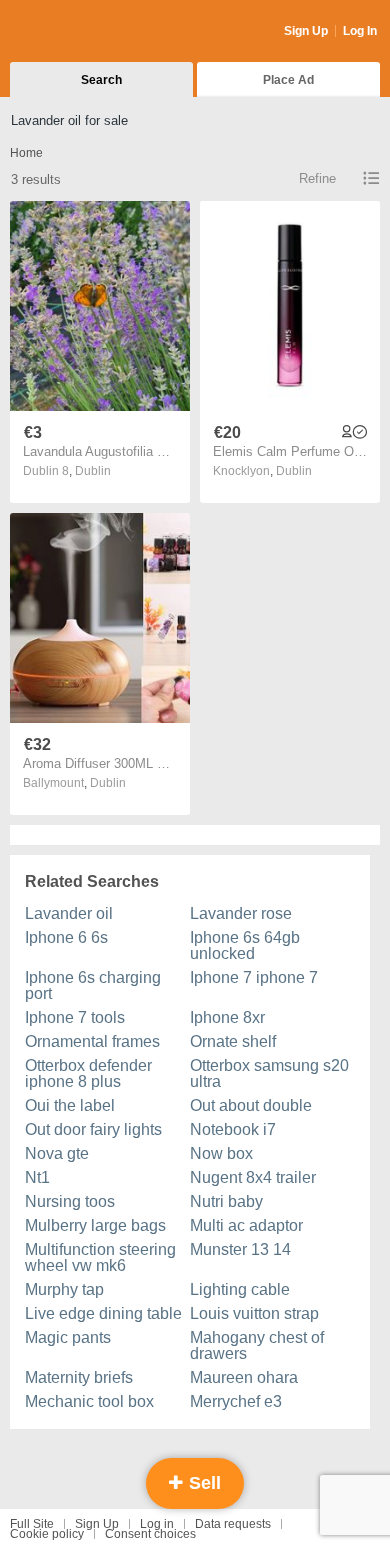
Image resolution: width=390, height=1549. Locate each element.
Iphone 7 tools (75, 1017)
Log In (360, 31)
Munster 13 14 (240, 1249)
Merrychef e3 (236, 1401)
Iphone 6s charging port (93, 985)
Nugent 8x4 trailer (253, 1177)
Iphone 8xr (227, 1017)
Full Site (32, 1524)
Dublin (93, 471)
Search (101, 80)
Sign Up (306, 31)
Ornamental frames (92, 1041)
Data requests (233, 1524)
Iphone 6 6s (66, 937)
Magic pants (68, 1337)
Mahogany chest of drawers (257, 1345)
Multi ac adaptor (246, 1225)
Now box (221, 1153)
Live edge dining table (103, 1313)
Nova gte (57, 1153)
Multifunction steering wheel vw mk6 (100, 1257)
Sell (202, 1483)
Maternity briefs (79, 1377)
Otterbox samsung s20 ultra (269, 1073)
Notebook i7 (233, 1129)
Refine (317, 178)
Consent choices (150, 1534)
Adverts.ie (88, 32)
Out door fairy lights (93, 1129)
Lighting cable (240, 1289)
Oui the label (70, 1105)
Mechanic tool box (89, 1401)
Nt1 (37, 1177)
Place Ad (288, 80)
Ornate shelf (233, 1041)
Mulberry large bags (95, 1225)
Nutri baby (226, 1201)
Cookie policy (47, 1534)
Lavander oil (69, 913)
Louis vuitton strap (254, 1313)
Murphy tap (64, 1289)
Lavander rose (241, 913)
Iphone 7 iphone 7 (254, 977)
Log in (157, 1524)
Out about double (251, 1105)
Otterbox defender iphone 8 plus (88, 1073)
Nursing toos (70, 1201)
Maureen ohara (244, 1377)
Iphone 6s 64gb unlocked (245, 945)
